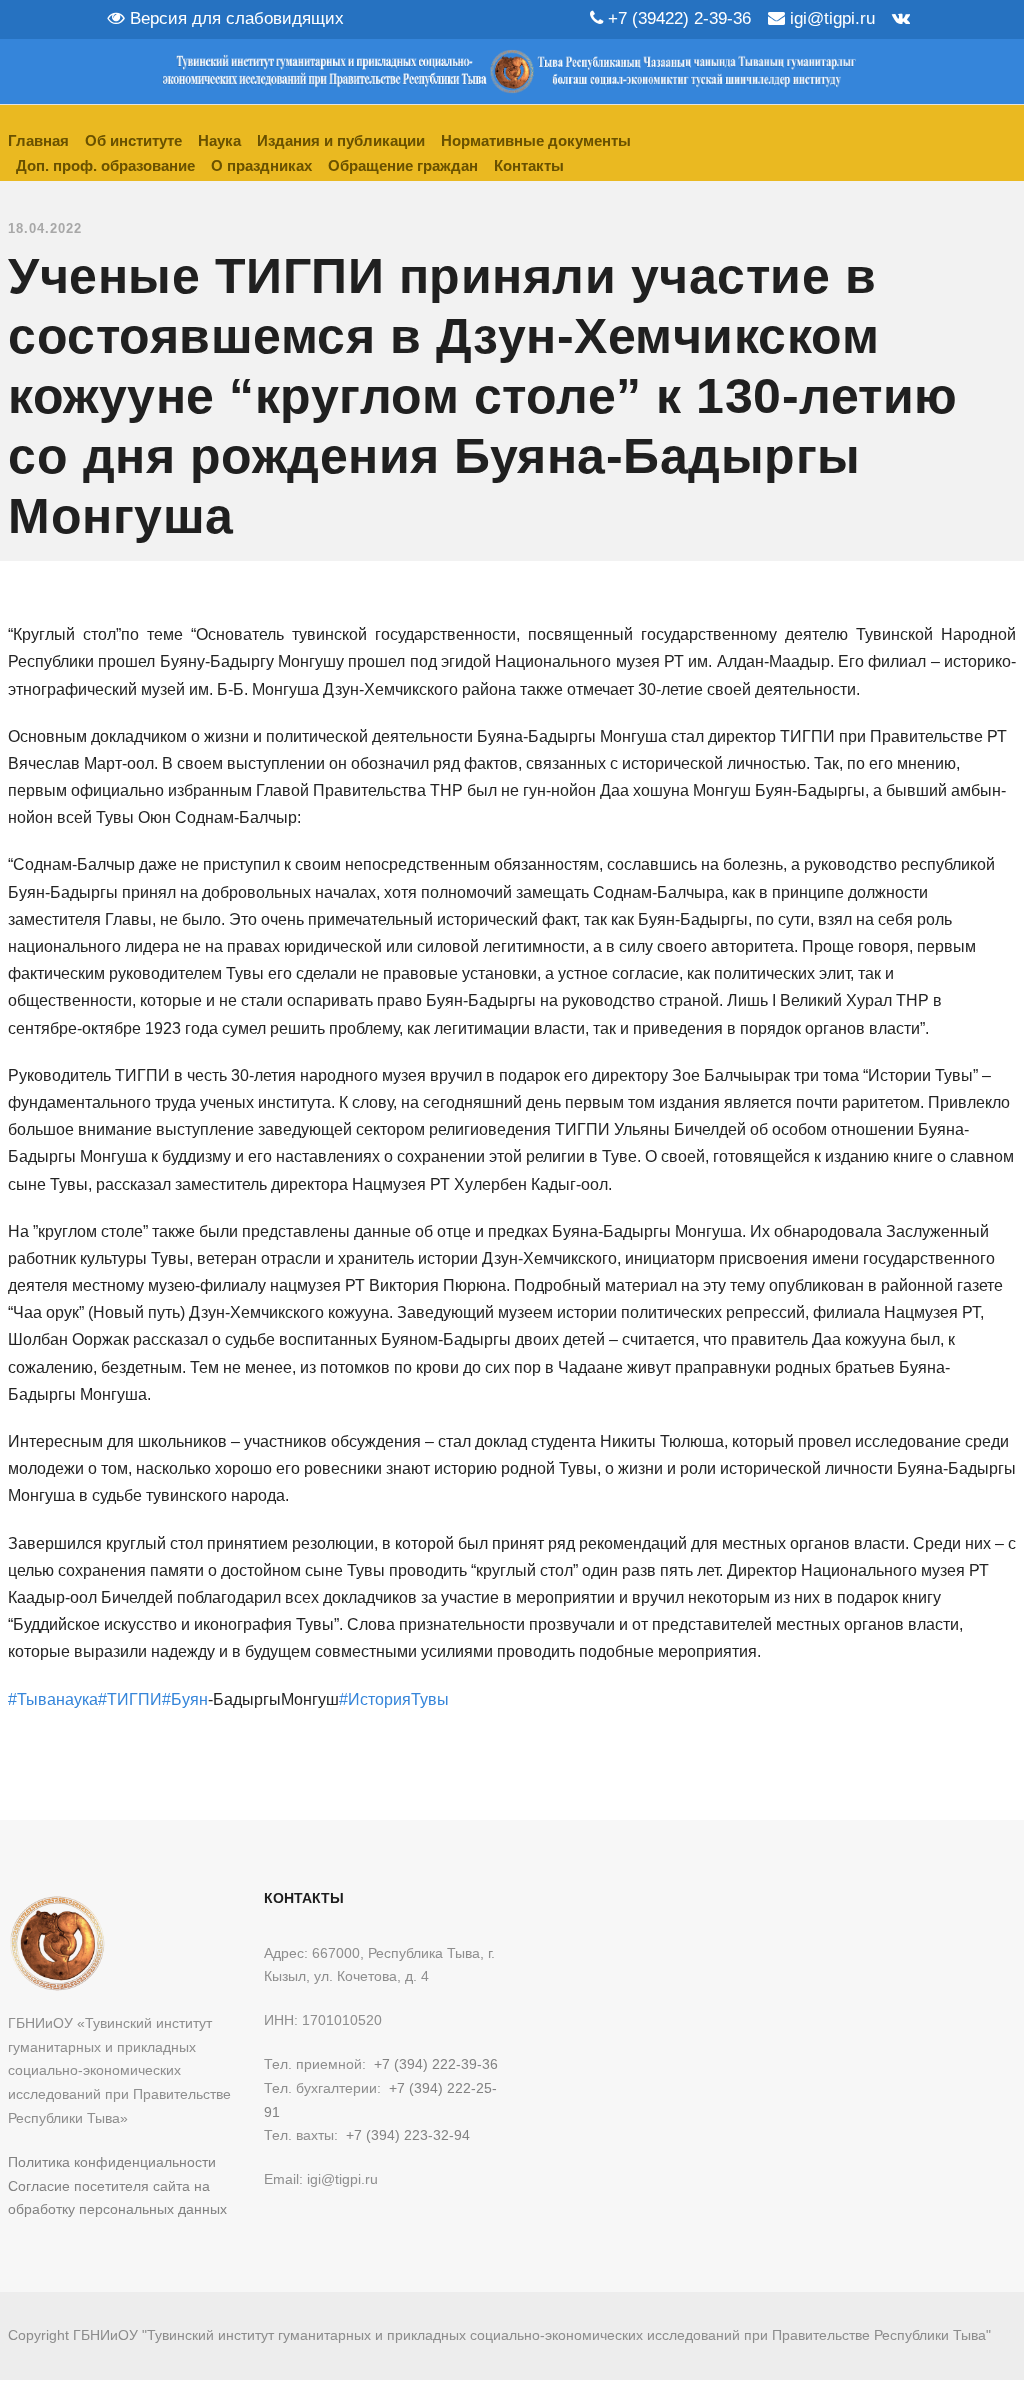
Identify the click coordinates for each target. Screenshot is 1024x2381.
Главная (38, 140)
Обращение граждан (403, 165)
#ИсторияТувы (394, 1699)
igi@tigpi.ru (830, 18)
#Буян (185, 1699)
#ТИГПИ (130, 1699)
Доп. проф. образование (105, 165)
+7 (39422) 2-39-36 (677, 18)
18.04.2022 (45, 228)
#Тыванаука (53, 1699)
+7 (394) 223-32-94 (408, 2135)
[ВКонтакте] (901, 18)
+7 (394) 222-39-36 (436, 2064)
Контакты (529, 165)
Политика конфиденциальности (112, 2162)
